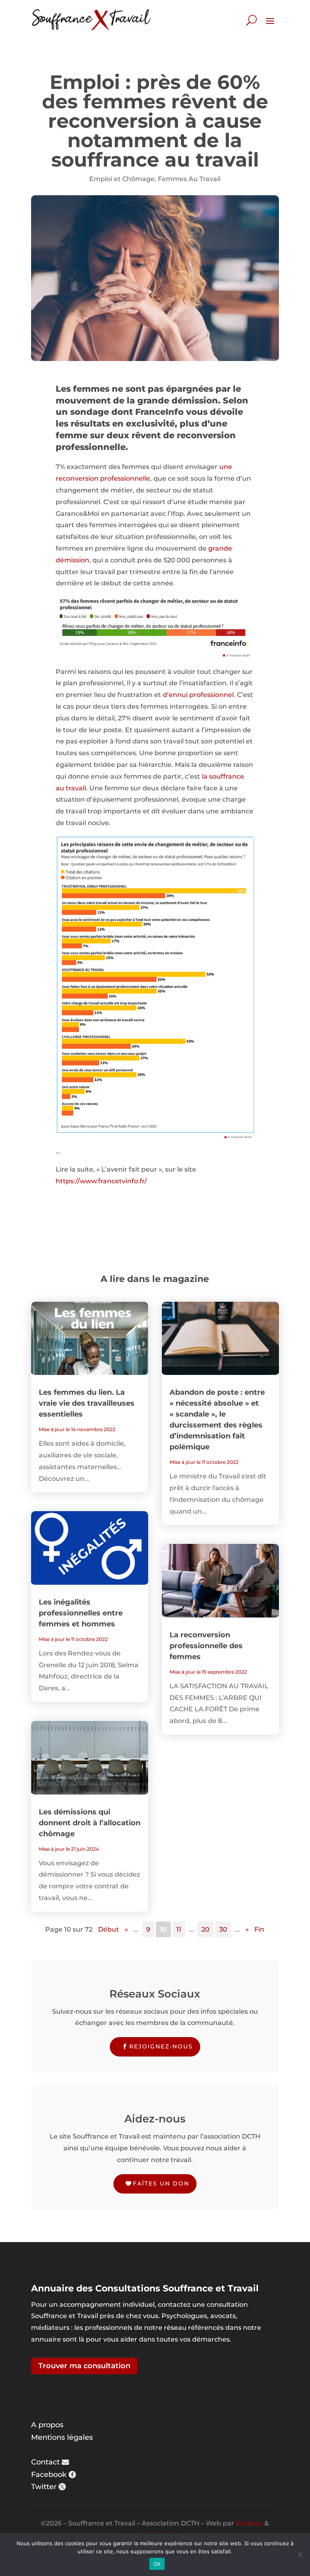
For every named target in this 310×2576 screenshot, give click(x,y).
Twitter (44, 2487)
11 (179, 1929)
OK (157, 2564)
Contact (45, 2462)
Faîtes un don (161, 2183)
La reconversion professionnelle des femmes (206, 1646)
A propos (47, 2425)
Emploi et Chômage (122, 179)
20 (205, 1929)
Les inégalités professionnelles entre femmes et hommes (81, 1613)
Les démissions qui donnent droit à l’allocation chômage (90, 1823)
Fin (259, 1929)
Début (109, 1929)
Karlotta (249, 2523)
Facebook (49, 2475)
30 (223, 1929)
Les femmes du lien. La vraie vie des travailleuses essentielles (87, 1403)
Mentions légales (62, 2437)
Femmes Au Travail (189, 179)
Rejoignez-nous (161, 2046)
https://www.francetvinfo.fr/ (101, 1181)
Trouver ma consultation (84, 2366)
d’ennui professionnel (198, 695)
